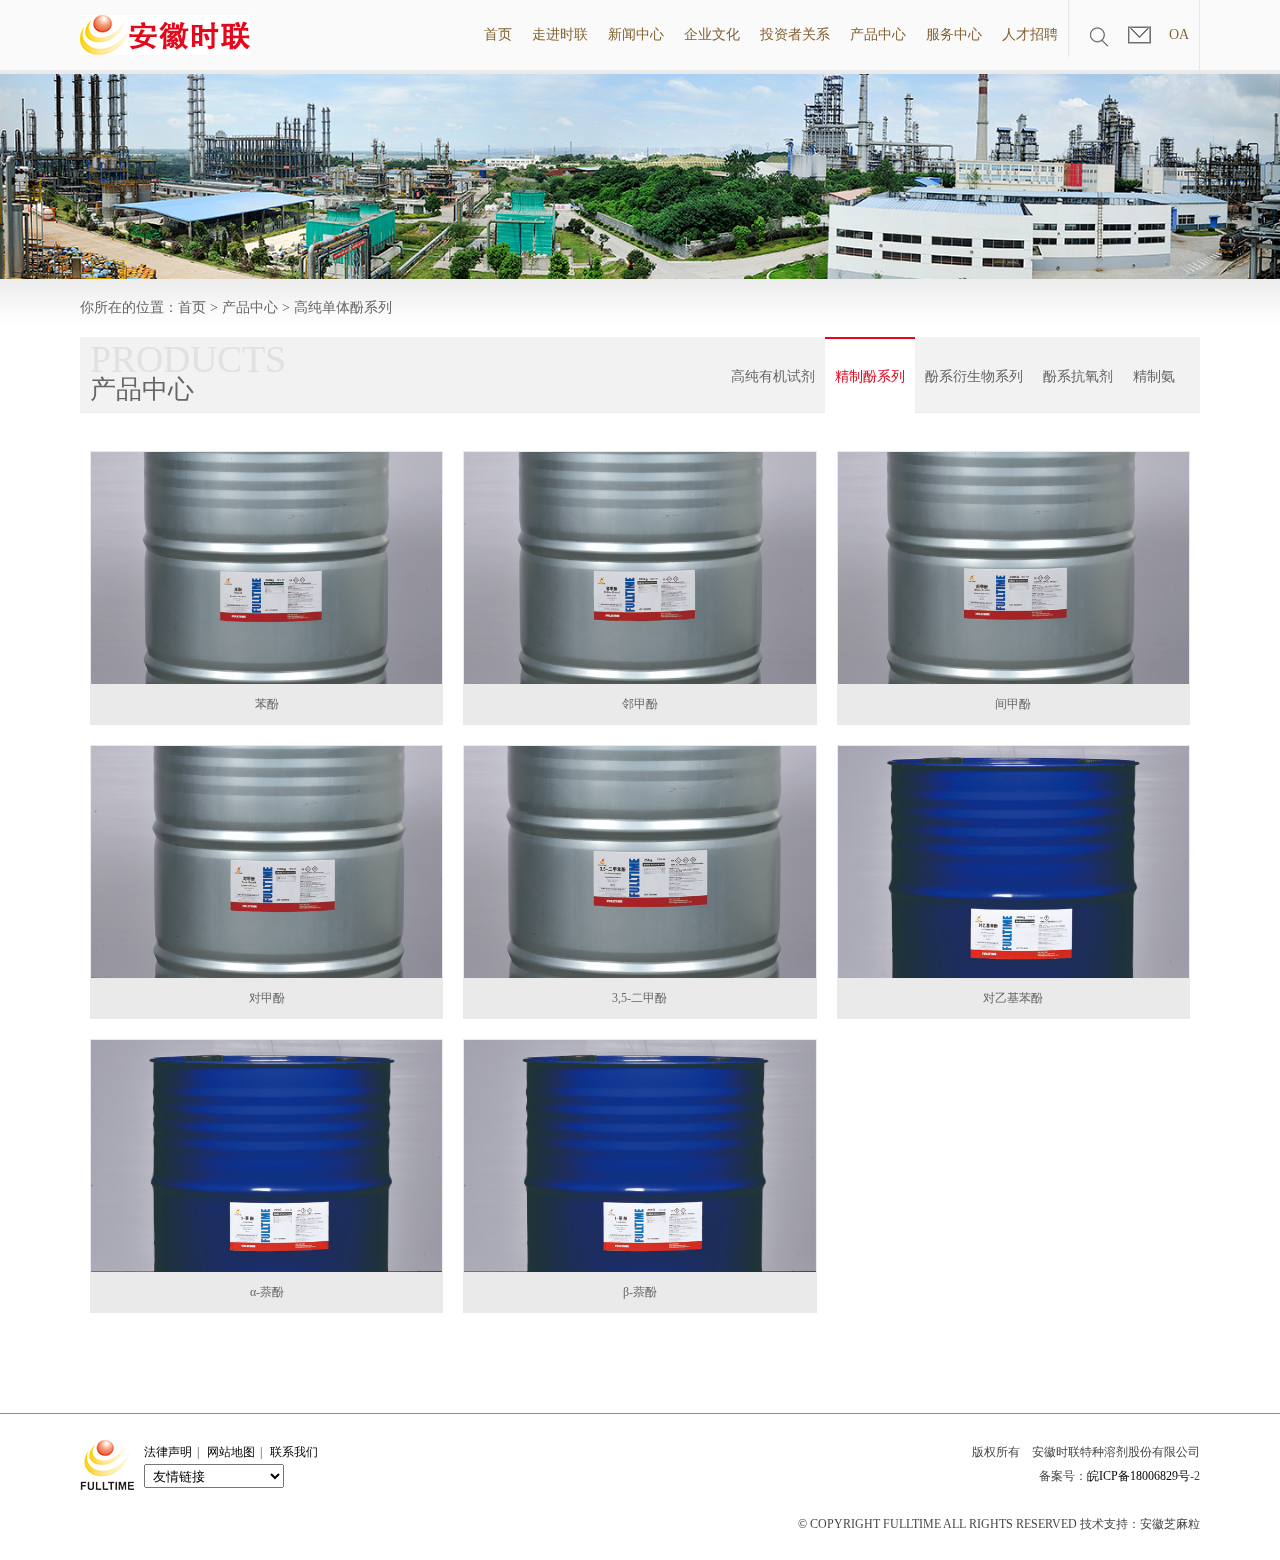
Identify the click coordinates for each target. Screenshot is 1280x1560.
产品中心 (250, 307)
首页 (192, 307)
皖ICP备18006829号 (1138, 1476)
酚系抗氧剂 (1078, 376)
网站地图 (231, 1452)
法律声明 (168, 1452)
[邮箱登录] (1139, 35)
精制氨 (1154, 376)
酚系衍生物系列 (974, 376)
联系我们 (294, 1452)
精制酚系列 (870, 376)
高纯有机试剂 (773, 376)
